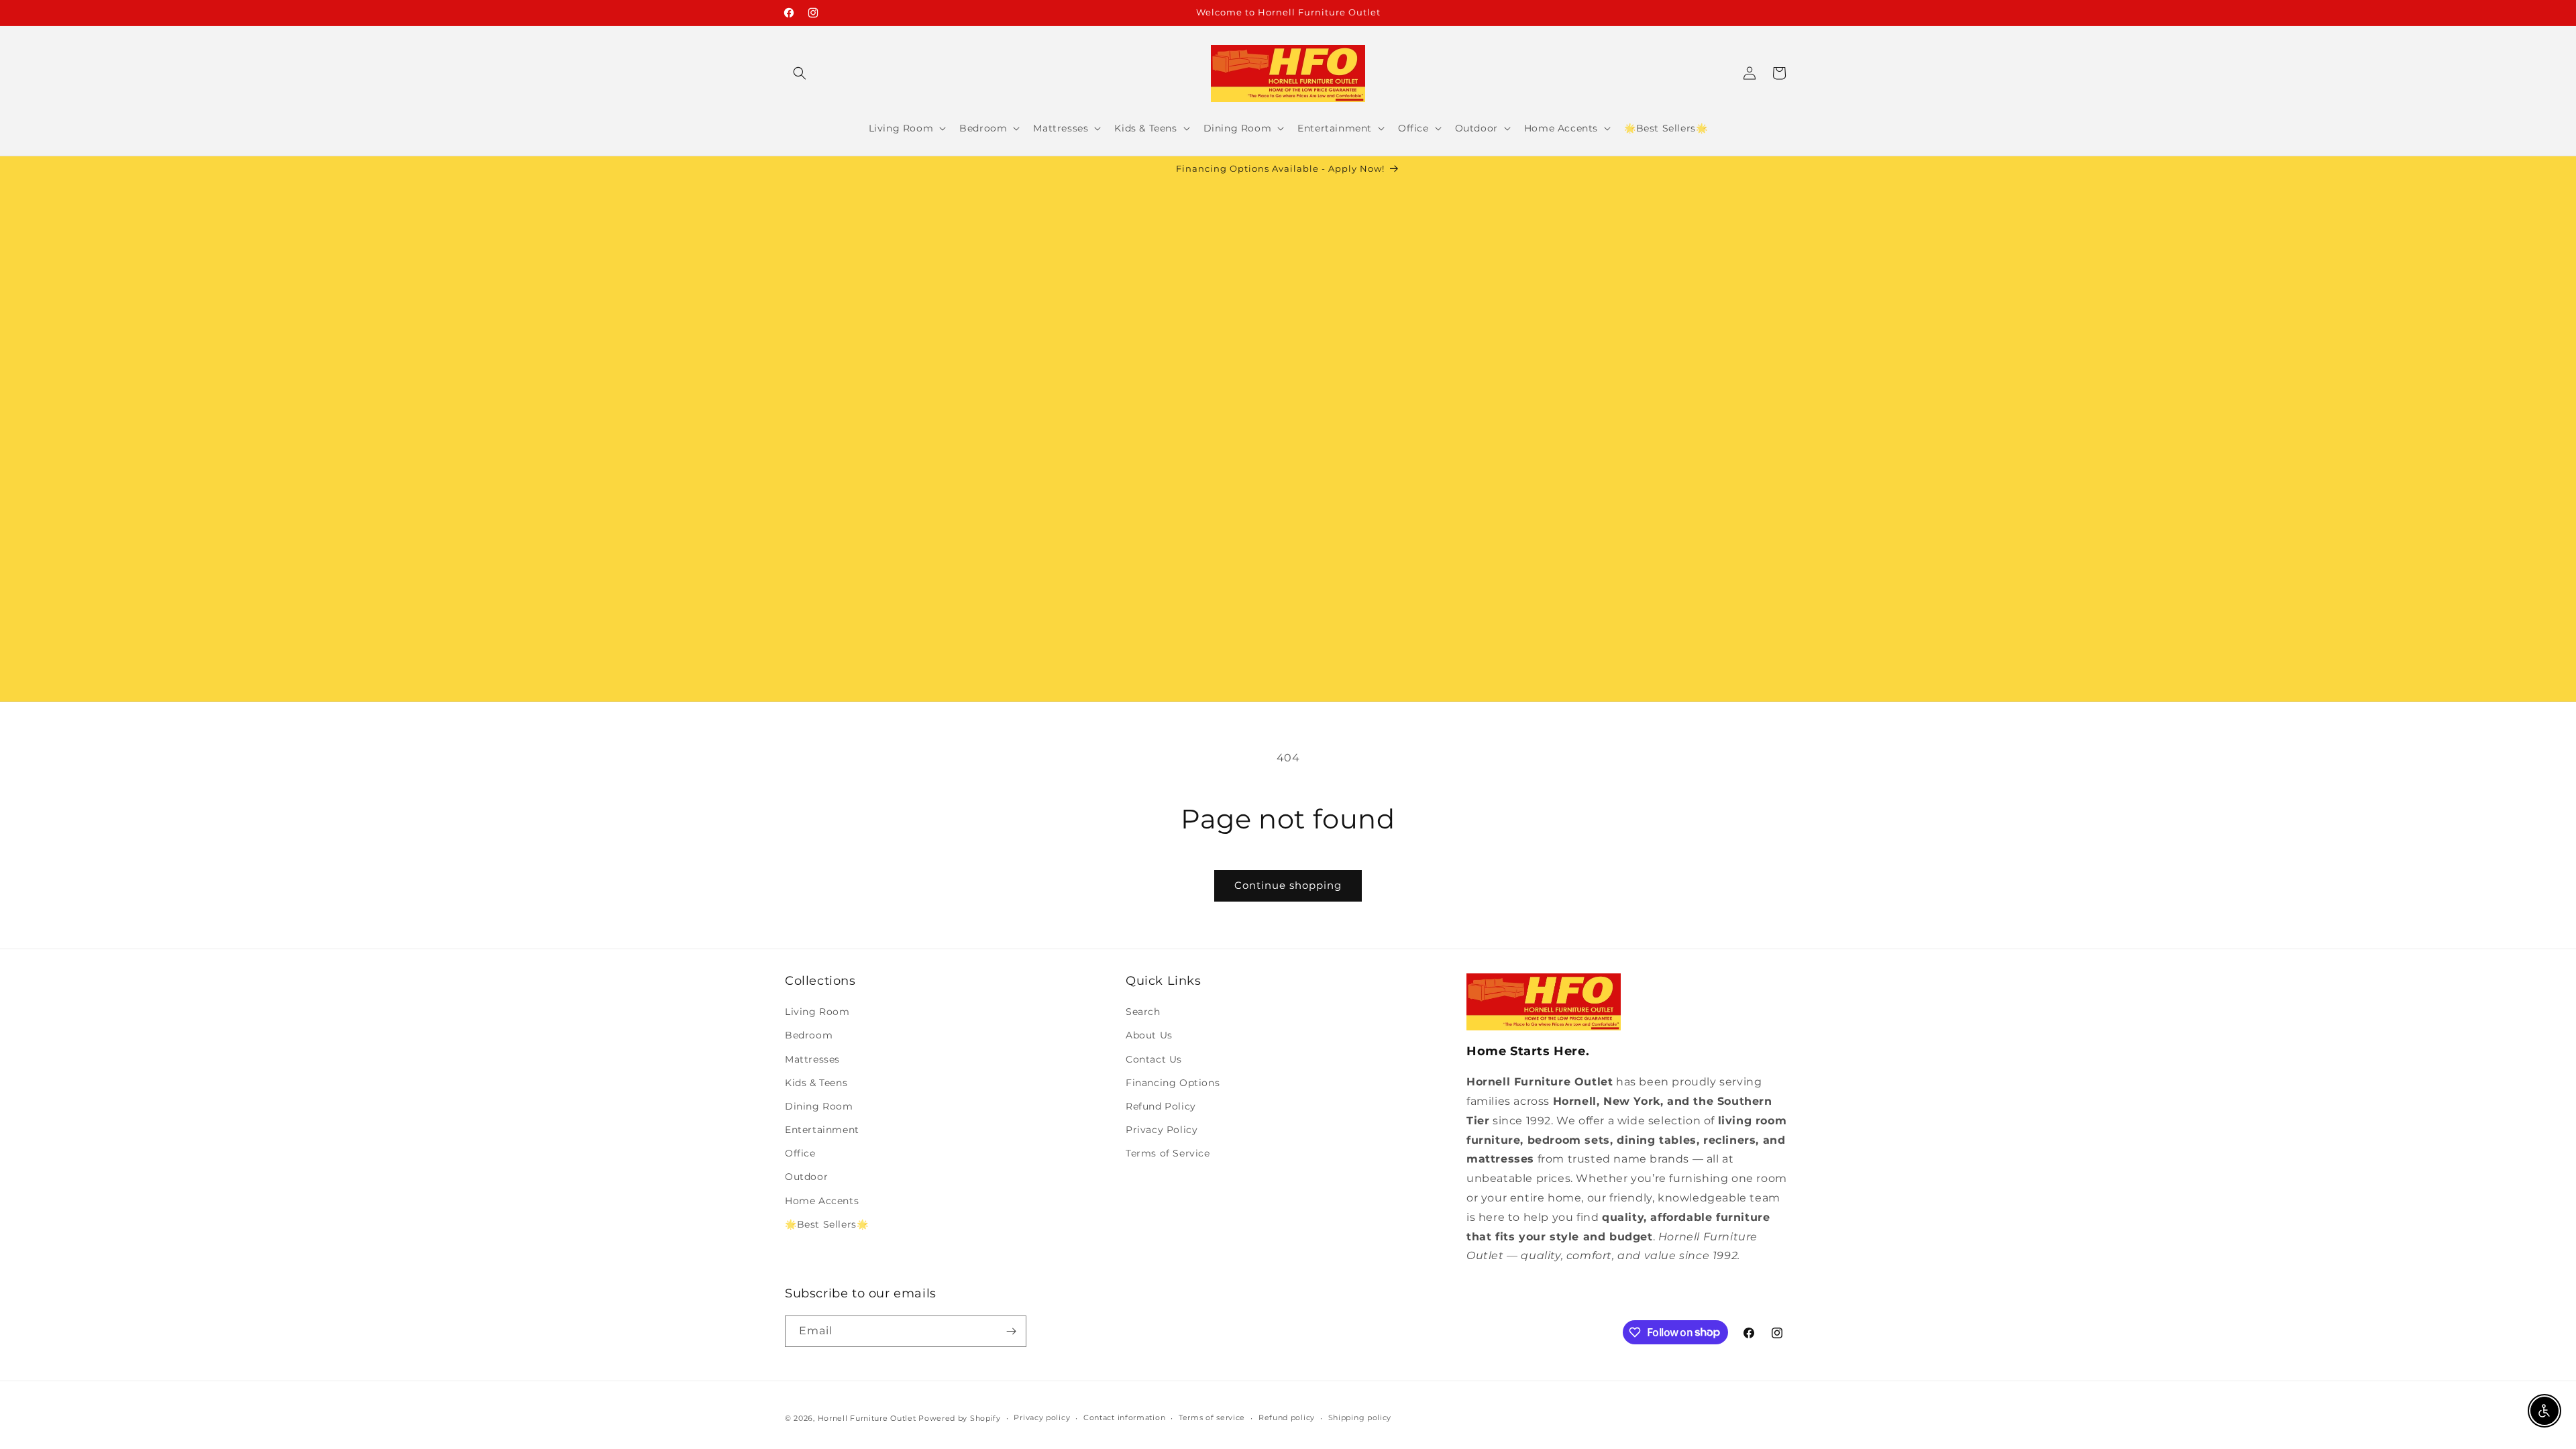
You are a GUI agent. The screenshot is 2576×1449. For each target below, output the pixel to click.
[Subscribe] (1011, 1331)
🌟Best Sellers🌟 (826, 1224)
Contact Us (1154, 1059)
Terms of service (1212, 1417)
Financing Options (1173, 1083)
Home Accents (822, 1201)
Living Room (817, 1012)
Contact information (1124, 1417)
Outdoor (806, 1177)
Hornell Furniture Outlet (867, 1418)
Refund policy (1287, 1417)
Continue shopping (1288, 885)
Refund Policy (1161, 1106)
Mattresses (812, 1059)
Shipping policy (1360, 1417)
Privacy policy (1042, 1417)
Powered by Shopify (960, 1418)
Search (1143, 1012)
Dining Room (819, 1106)
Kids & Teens (816, 1083)
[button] (800, 73)
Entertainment (822, 1130)
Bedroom (809, 1035)
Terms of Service (1168, 1153)
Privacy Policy (1162, 1130)
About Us (1149, 1035)
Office (800, 1153)
